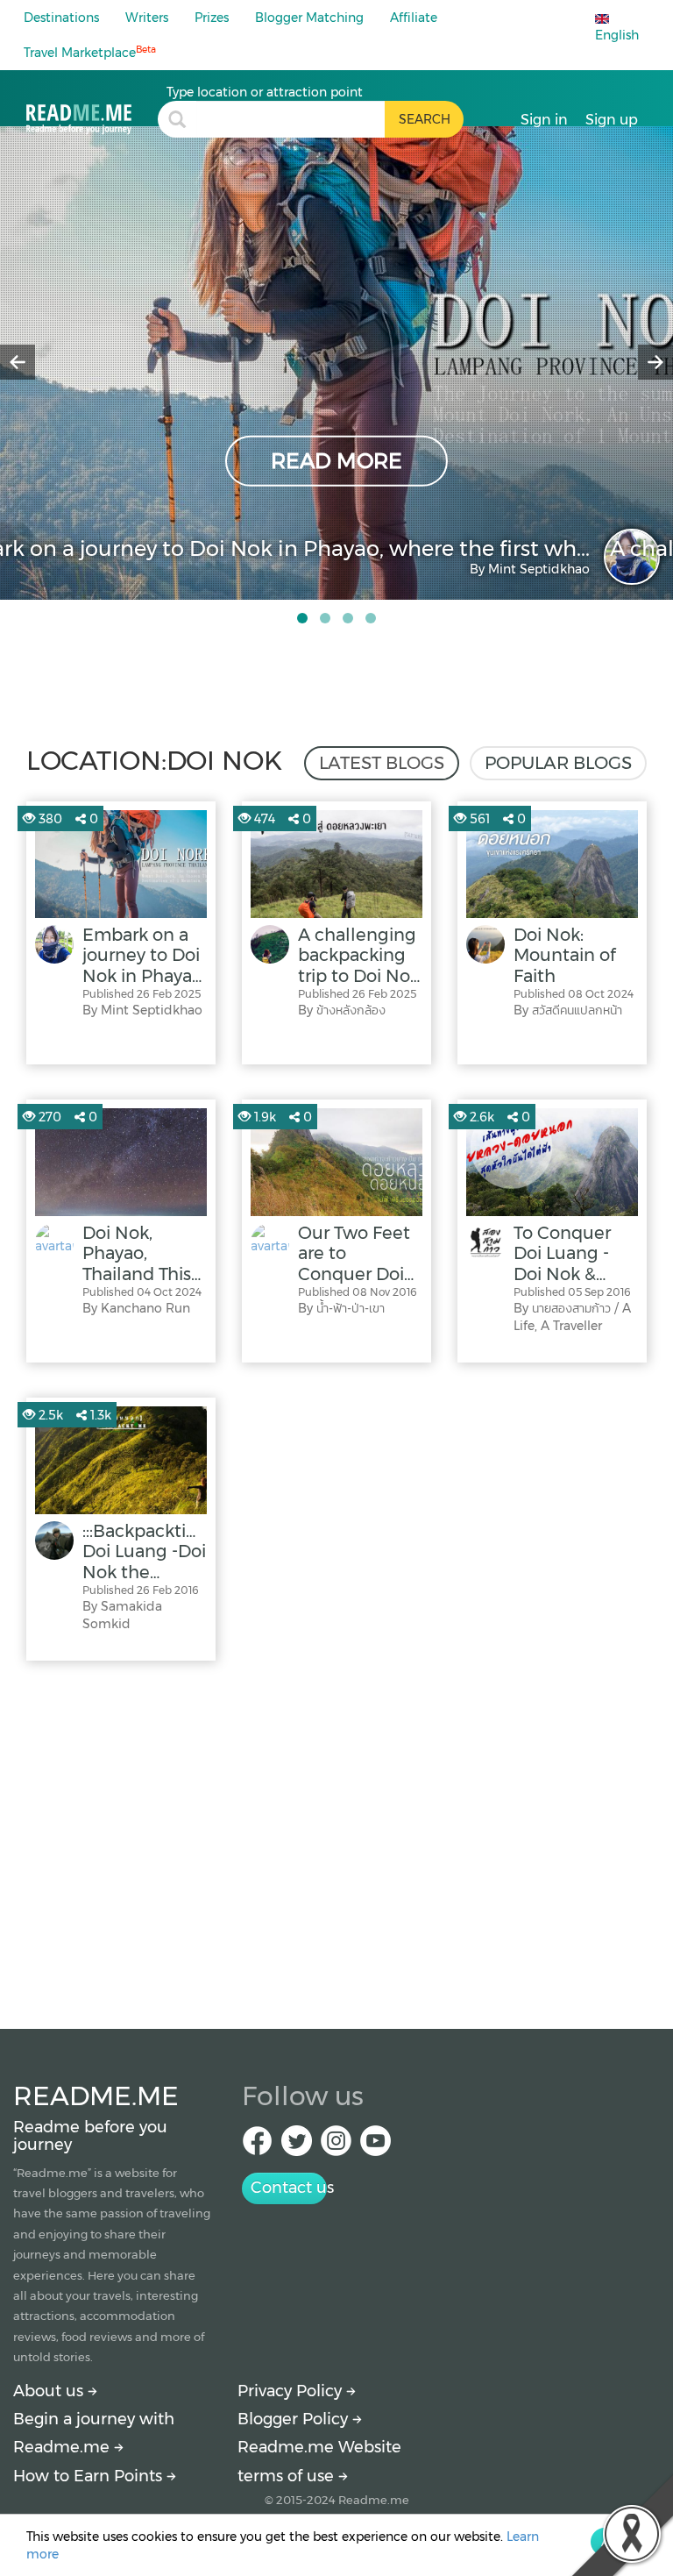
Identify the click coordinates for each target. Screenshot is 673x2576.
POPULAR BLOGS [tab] (558, 763)
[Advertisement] (336, 1840)
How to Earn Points (90, 2476)
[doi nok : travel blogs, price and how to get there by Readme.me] (92, 109)
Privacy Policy (292, 2391)
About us (50, 2391)
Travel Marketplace (90, 52)
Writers (147, 18)
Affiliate (414, 18)
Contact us (289, 2188)
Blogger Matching (309, 18)
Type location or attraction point (265, 92)
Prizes (212, 18)
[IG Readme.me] (336, 2146)
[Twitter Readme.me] (297, 2146)
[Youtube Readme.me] (375, 2146)
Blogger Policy (295, 2419)
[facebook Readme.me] (257, 2146)
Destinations (61, 18)
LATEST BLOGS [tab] (382, 763)
